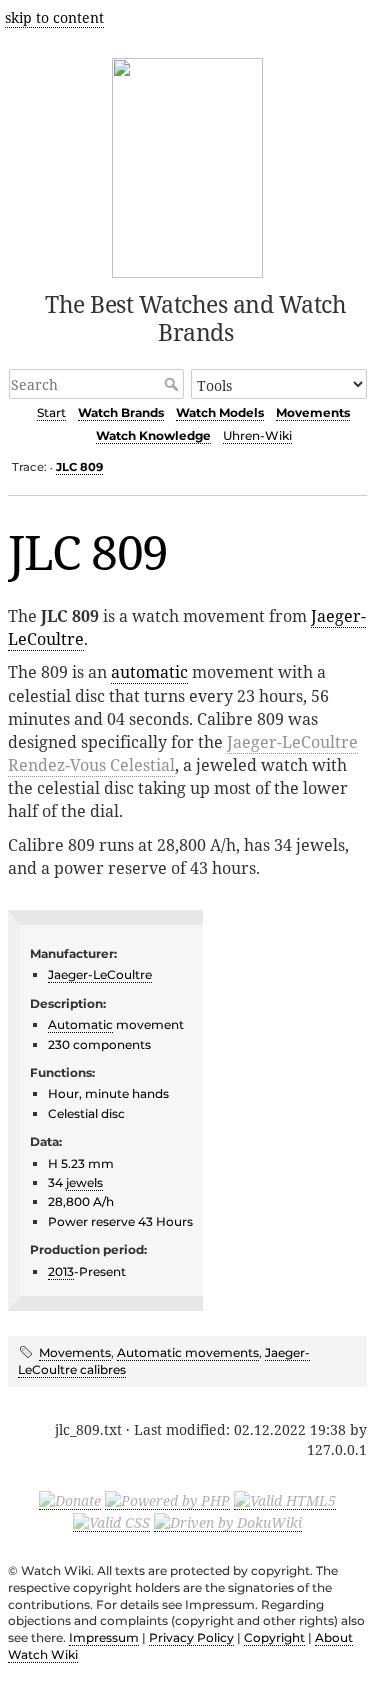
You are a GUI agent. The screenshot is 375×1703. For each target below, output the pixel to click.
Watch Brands (121, 412)
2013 (61, 1271)
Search (173, 384)
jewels (84, 1182)
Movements (313, 412)
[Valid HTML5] (285, 1500)
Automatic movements (188, 1352)
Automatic (80, 1024)
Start (51, 412)
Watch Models (220, 412)
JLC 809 (79, 467)
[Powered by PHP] (167, 1500)
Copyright (274, 1637)
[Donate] (70, 1500)
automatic (149, 672)
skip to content (54, 17)
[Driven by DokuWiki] (228, 1522)
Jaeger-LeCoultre (100, 974)
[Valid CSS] (111, 1522)
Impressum (104, 1637)
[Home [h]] (187, 164)
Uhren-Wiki (257, 435)
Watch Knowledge (153, 435)
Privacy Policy (191, 1637)
